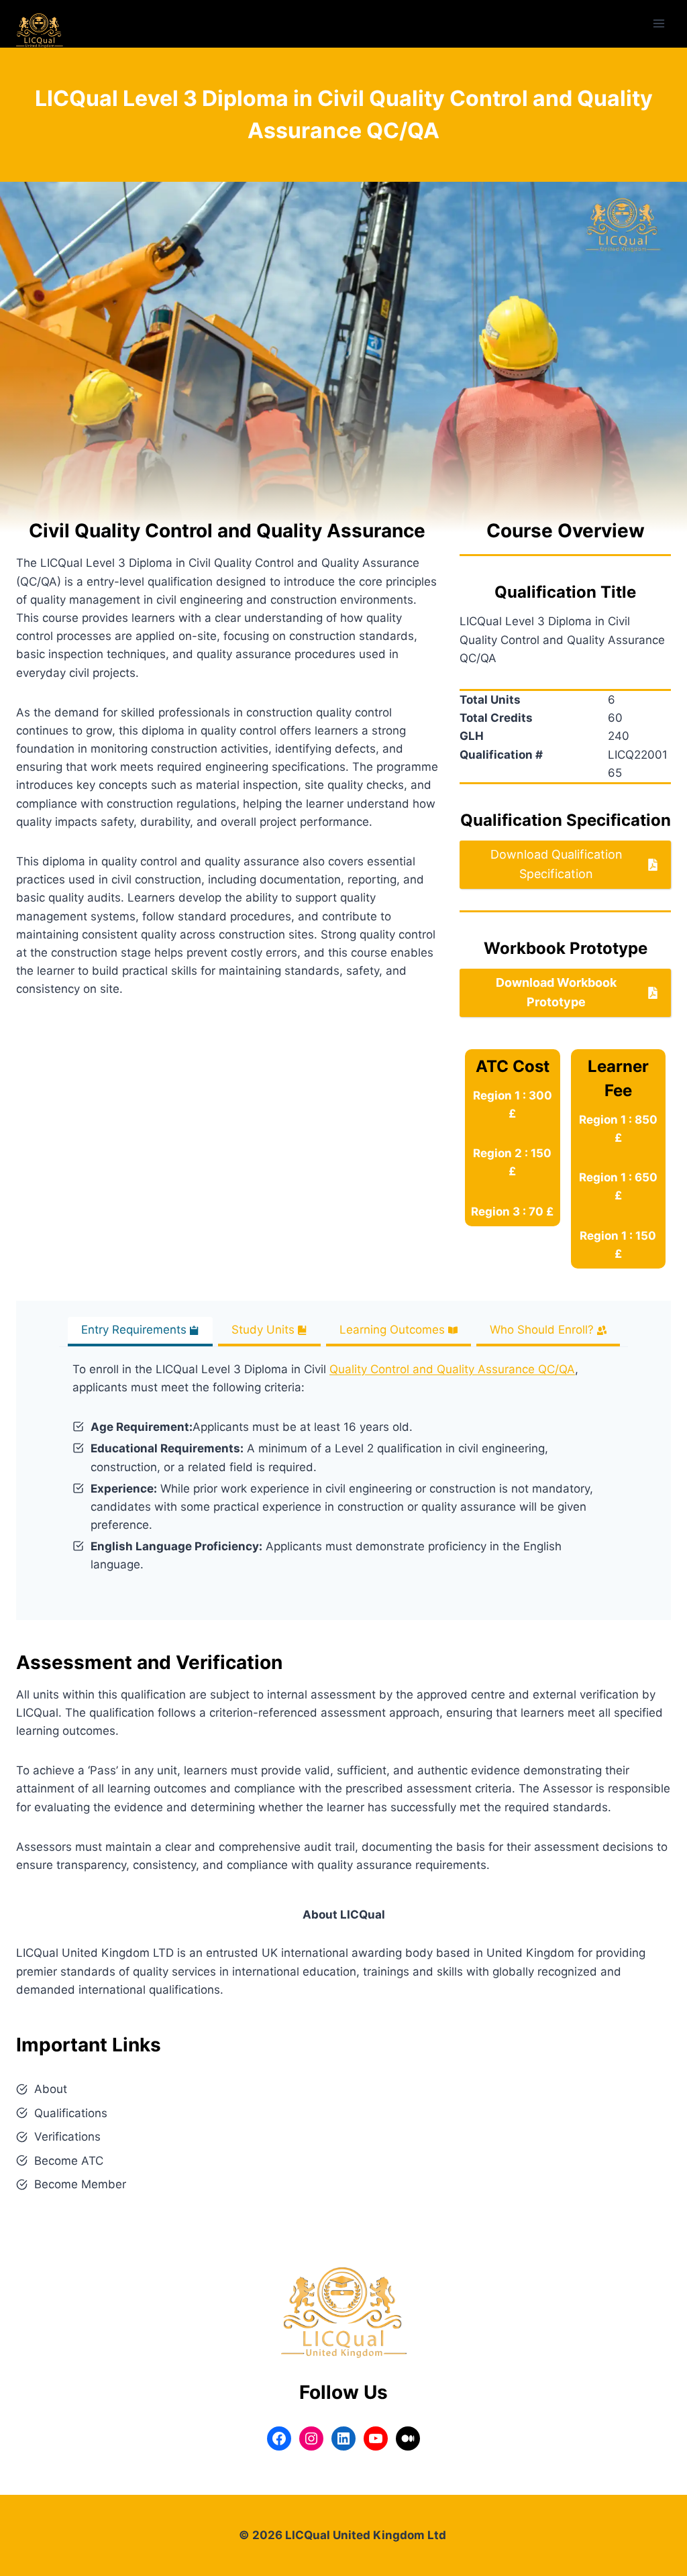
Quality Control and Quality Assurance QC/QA (452, 1369)
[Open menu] (658, 24)
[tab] (140, 1332)
